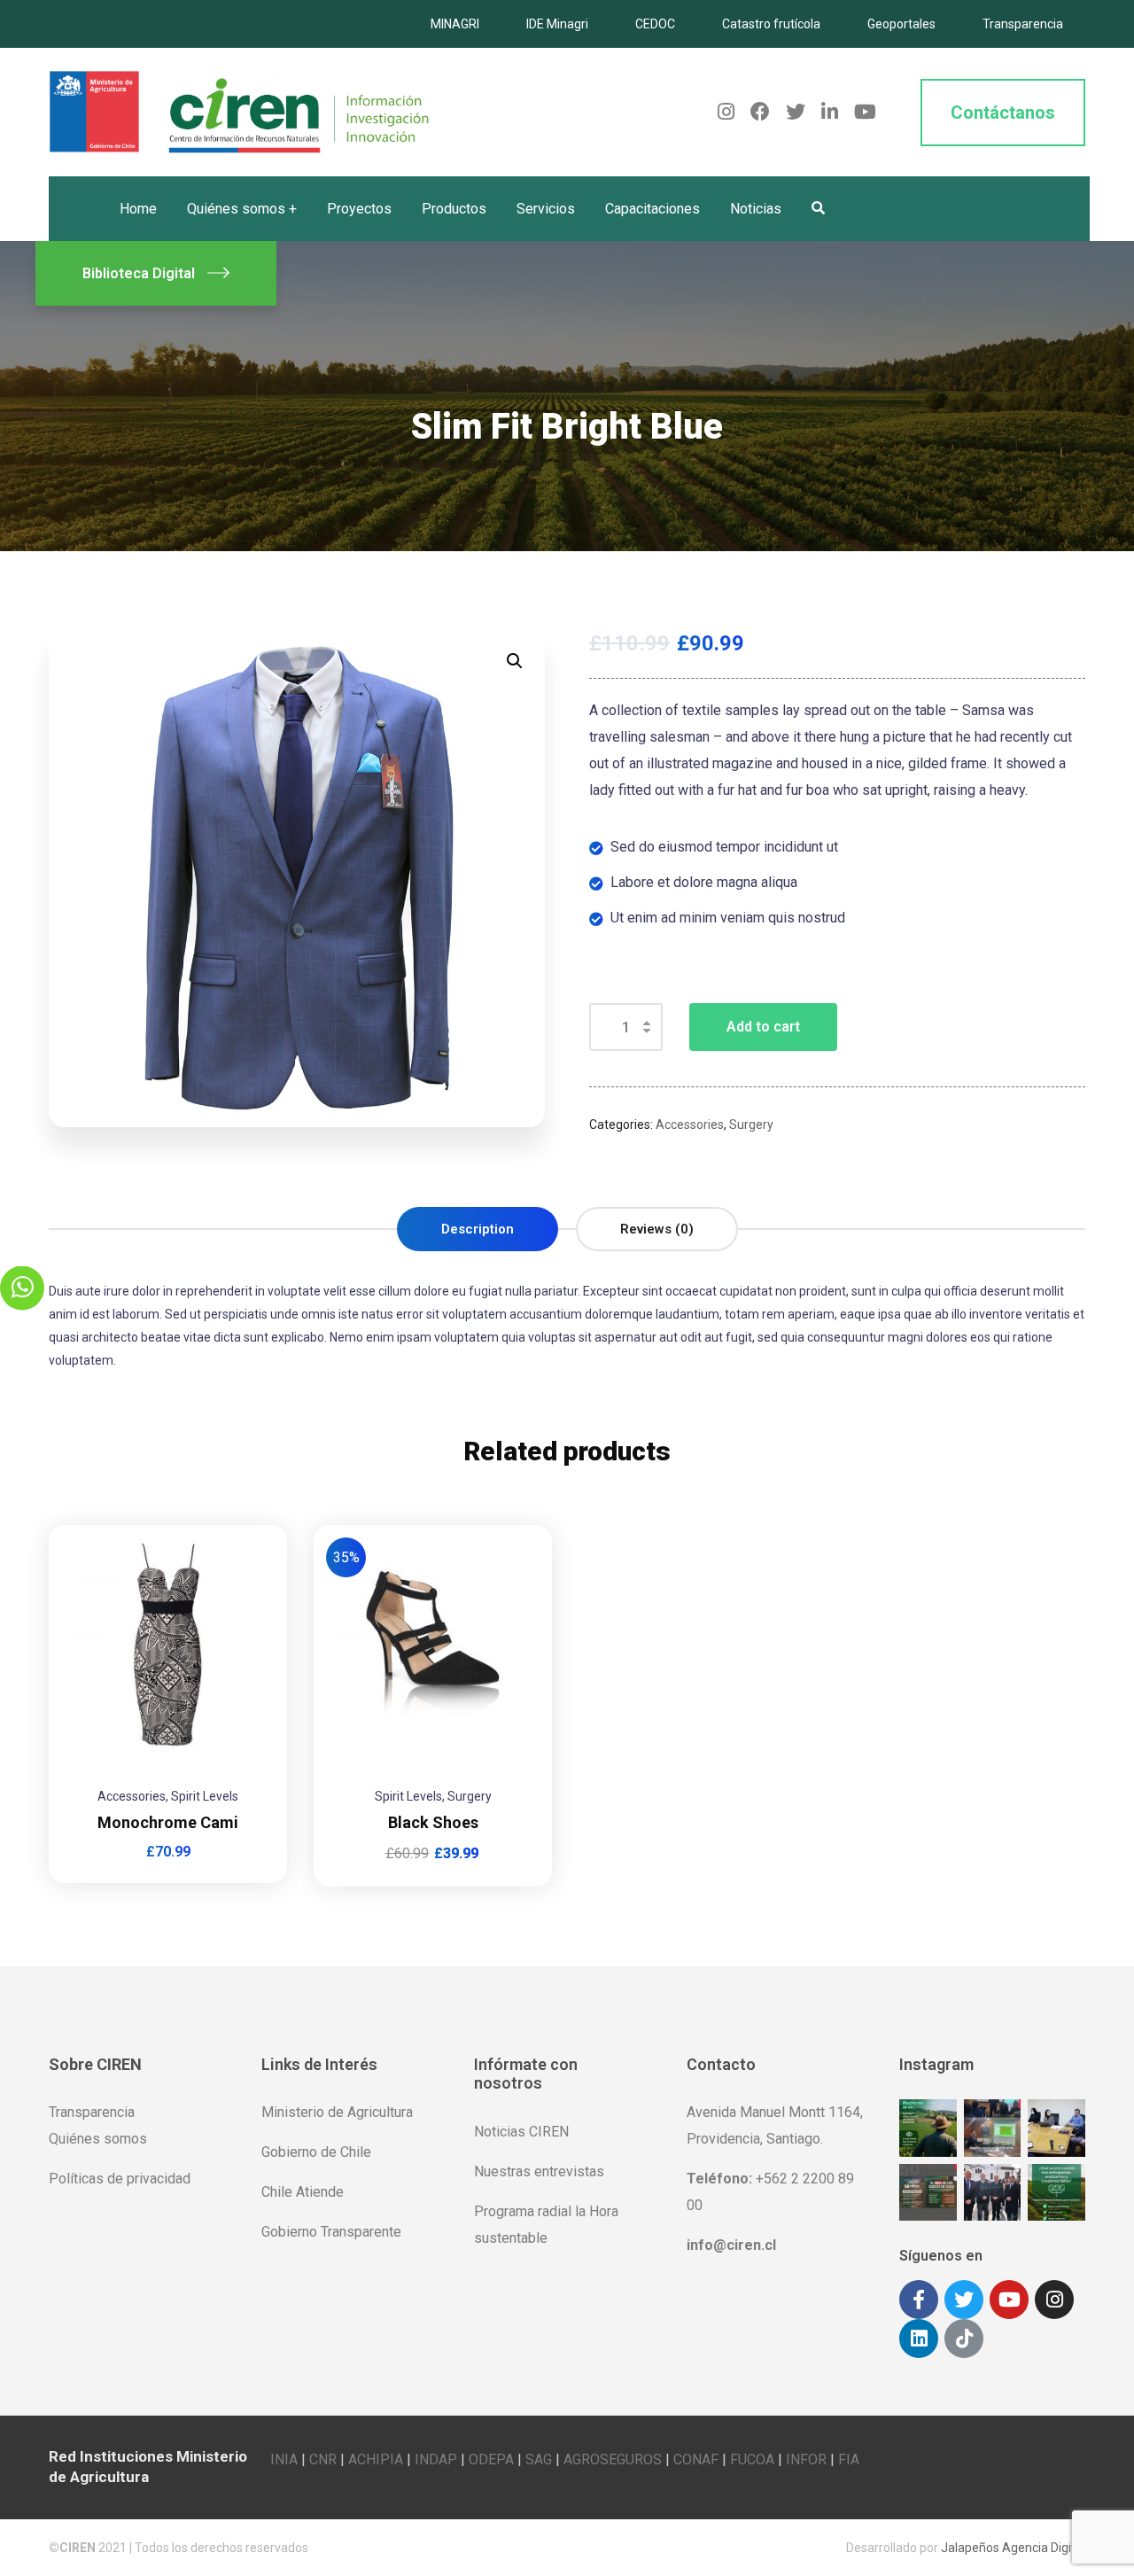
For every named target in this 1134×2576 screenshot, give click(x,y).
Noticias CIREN (521, 2132)
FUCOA (752, 2459)
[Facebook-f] (919, 2300)
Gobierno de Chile (316, 2152)
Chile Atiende (303, 2192)
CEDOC (655, 24)
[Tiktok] (964, 2339)
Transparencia (1023, 24)
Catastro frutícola (771, 24)
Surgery (751, 1125)
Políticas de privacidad (120, 2179)
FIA (849, 2459)
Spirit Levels (205, 1796)
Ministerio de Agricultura (337, 2112)
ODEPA (491, 2459)
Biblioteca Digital (139, 273)
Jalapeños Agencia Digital (1013, 2548)
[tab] (478, 1229)
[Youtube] (1009, 2300)
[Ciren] (239, 111)
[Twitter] (964, 2300)
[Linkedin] (919, 2339)
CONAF (696, 2459)
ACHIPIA (376, 2459)
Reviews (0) (657, 1229)
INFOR (806, 2459)
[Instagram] (1054, 2300)
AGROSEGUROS (613, 2459)
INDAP (436, 2459)
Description (478, 1229)
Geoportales (901, 24)
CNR (323, 2459)
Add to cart (763, 1027)
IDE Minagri (557, 24)
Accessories (690, 1125)
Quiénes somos (98, 2139)
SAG (539, 2459)
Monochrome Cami (168, 1822)
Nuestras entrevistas (539, 2171)
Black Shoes (433, 1822)
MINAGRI (455, 24)
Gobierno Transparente (331, 2232)
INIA (284, 2459)
